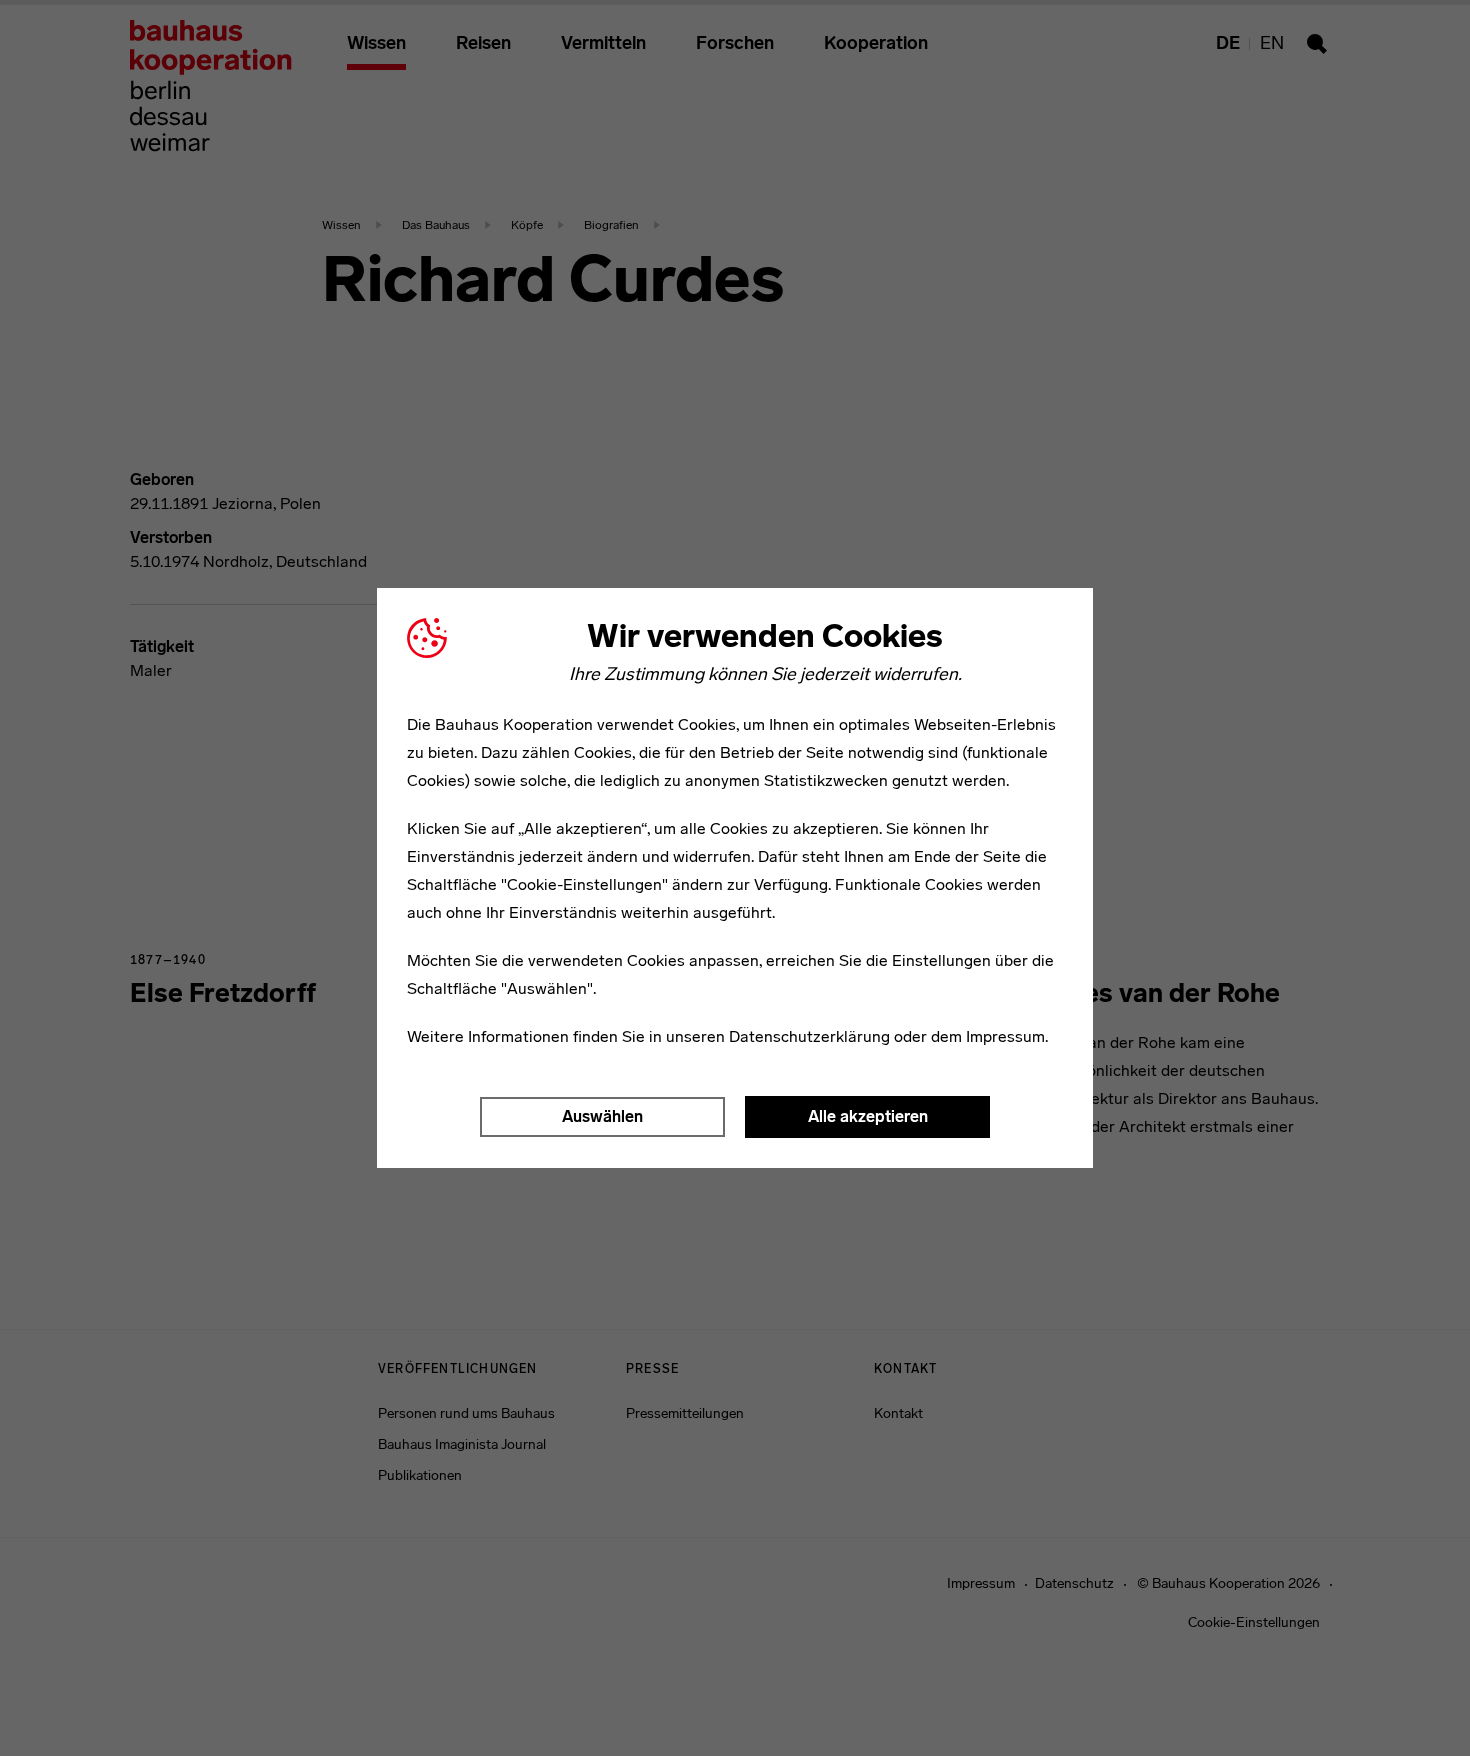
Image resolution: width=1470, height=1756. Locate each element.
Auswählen (602, 1116)
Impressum (1005, 1036)
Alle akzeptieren (868, 1116)
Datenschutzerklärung (809, 1036)
